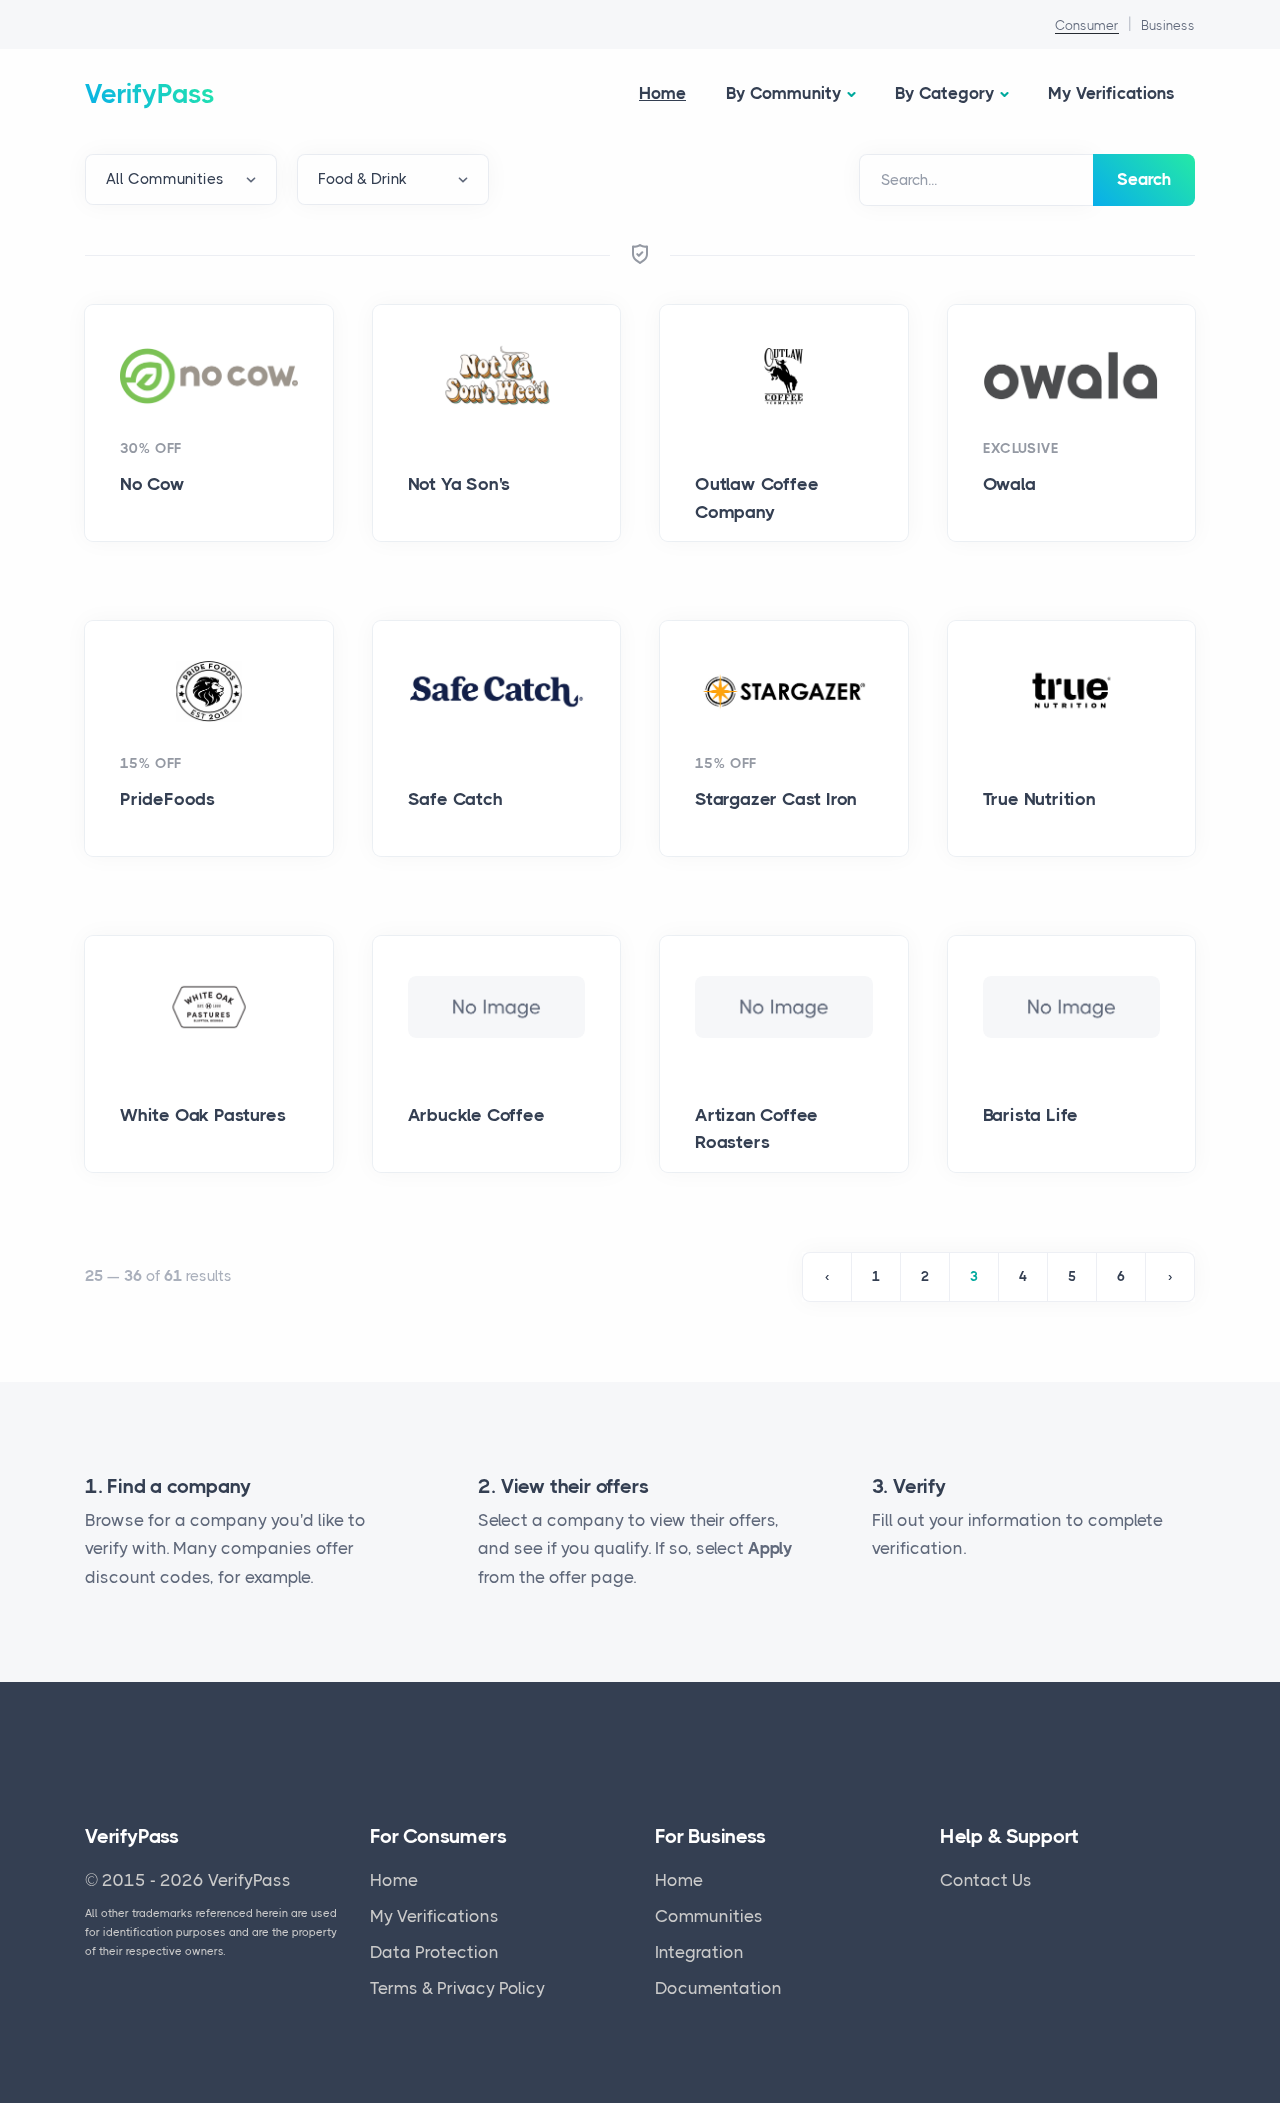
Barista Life (1031, 1115)
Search (1144, 179)
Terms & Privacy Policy (457, 1988)
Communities (709, 1916)
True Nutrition (1039, 799)
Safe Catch (455, 799)
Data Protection (434, 1952)
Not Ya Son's (459, 484)
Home (662, 93)
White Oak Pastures (202, 1115)
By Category (945, 93)
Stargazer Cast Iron (776, 799)
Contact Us (986, 1880)
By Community (784, 93)
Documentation (718, 1988)
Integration (699, 1952)
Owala (1009, 484)
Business (1168, 25)
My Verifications (1111, 93)
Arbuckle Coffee (476, 1115)
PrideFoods (167, 799)
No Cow (152, 484)
